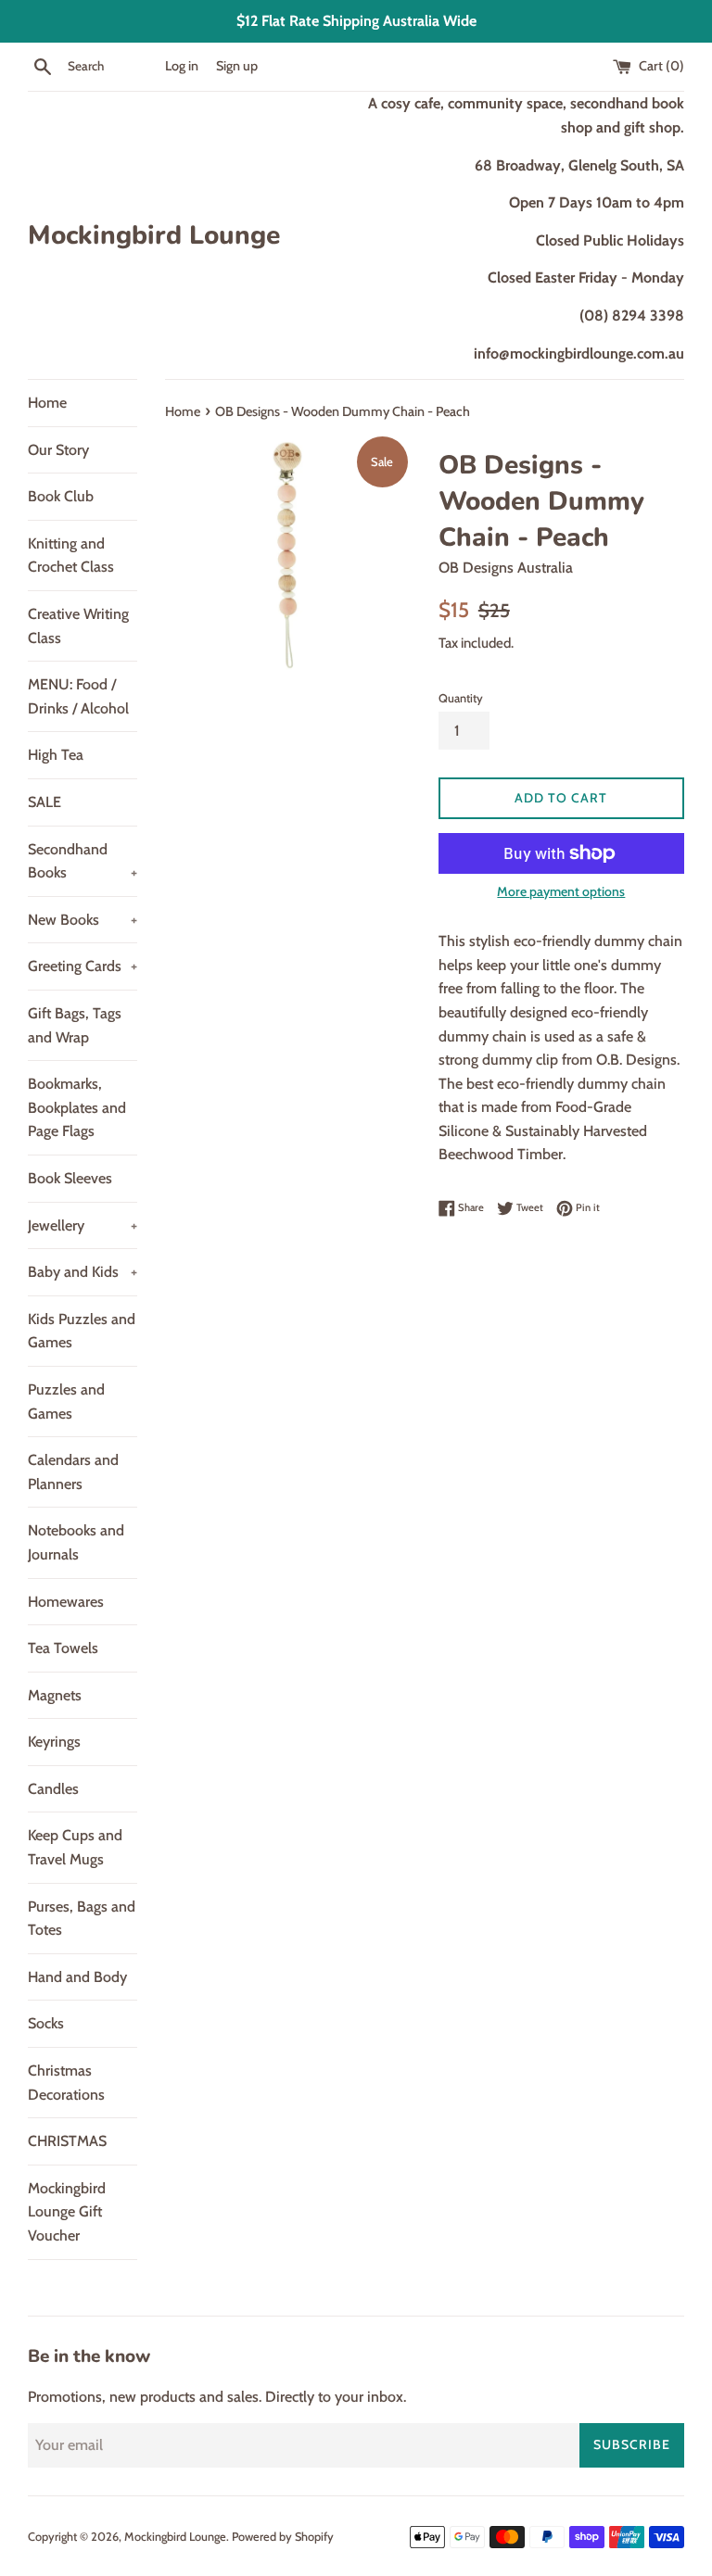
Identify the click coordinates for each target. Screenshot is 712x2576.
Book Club (61, 496)
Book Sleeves (70, 1178)
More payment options (561, 891)
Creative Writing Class (78, 626)
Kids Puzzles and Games (82, 1331)
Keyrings (54, 1742)
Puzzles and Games (66, 1402)
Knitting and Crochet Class (71, 556)
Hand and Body (77, 1977)
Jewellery (83, 1225)
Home (47, 403)
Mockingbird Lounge (154, 235)
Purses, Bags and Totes (82, 1919)
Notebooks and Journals (76, 1542)
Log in (182, 66)
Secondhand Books (83, 861)
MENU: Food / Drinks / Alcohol (78, 696)
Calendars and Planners (73, 1472)
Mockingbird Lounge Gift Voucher (67, 2212)
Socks (46, 2023)
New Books (83, 920)
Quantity (461, 698)
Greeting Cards (83, 966)
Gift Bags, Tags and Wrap (75, 1025)
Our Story (58, 450)
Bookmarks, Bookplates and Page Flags (77, 1107)
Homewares (66, 1602)
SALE (44, 802)
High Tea (56, 755)
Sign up (237, 66)
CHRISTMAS (67, 2141)
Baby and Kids (83, 1272)
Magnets (55, 1695)
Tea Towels (63, 1648)
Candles (53, 1789)
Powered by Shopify (283, 2537)
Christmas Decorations (66, 2083)
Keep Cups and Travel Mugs (75, 1847)
